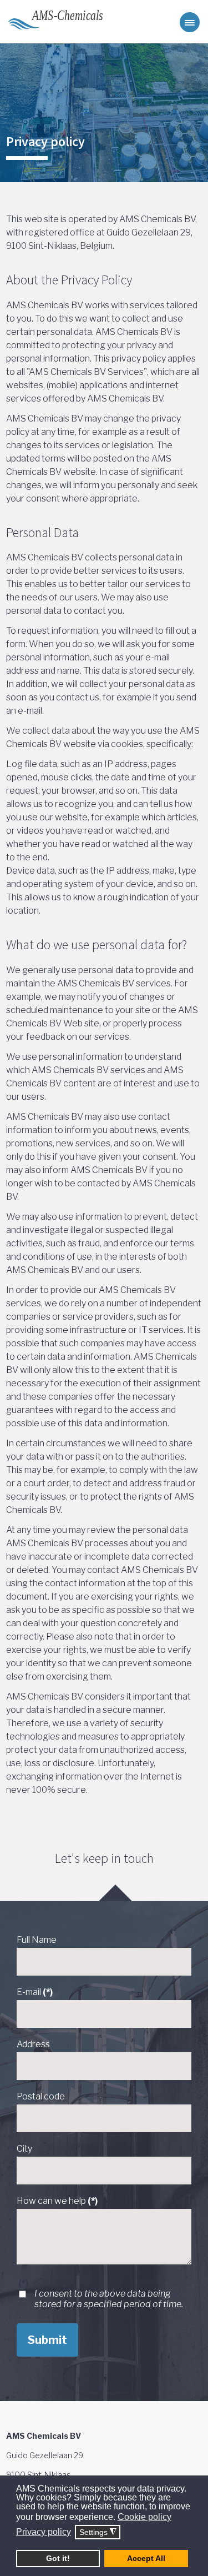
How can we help (57, 2201)
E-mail (35, 1992)
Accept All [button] (146, 2558)
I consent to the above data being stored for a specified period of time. (109, 2299)
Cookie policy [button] (144, 2517)
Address (33, 2044)
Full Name (37, 1940)
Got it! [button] (58, 2558)
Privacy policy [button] (44, 2532)
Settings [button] (98, 2532)
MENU (190, 22)
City (24, 2149)
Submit (47, 2340)
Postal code (41, 2096)
